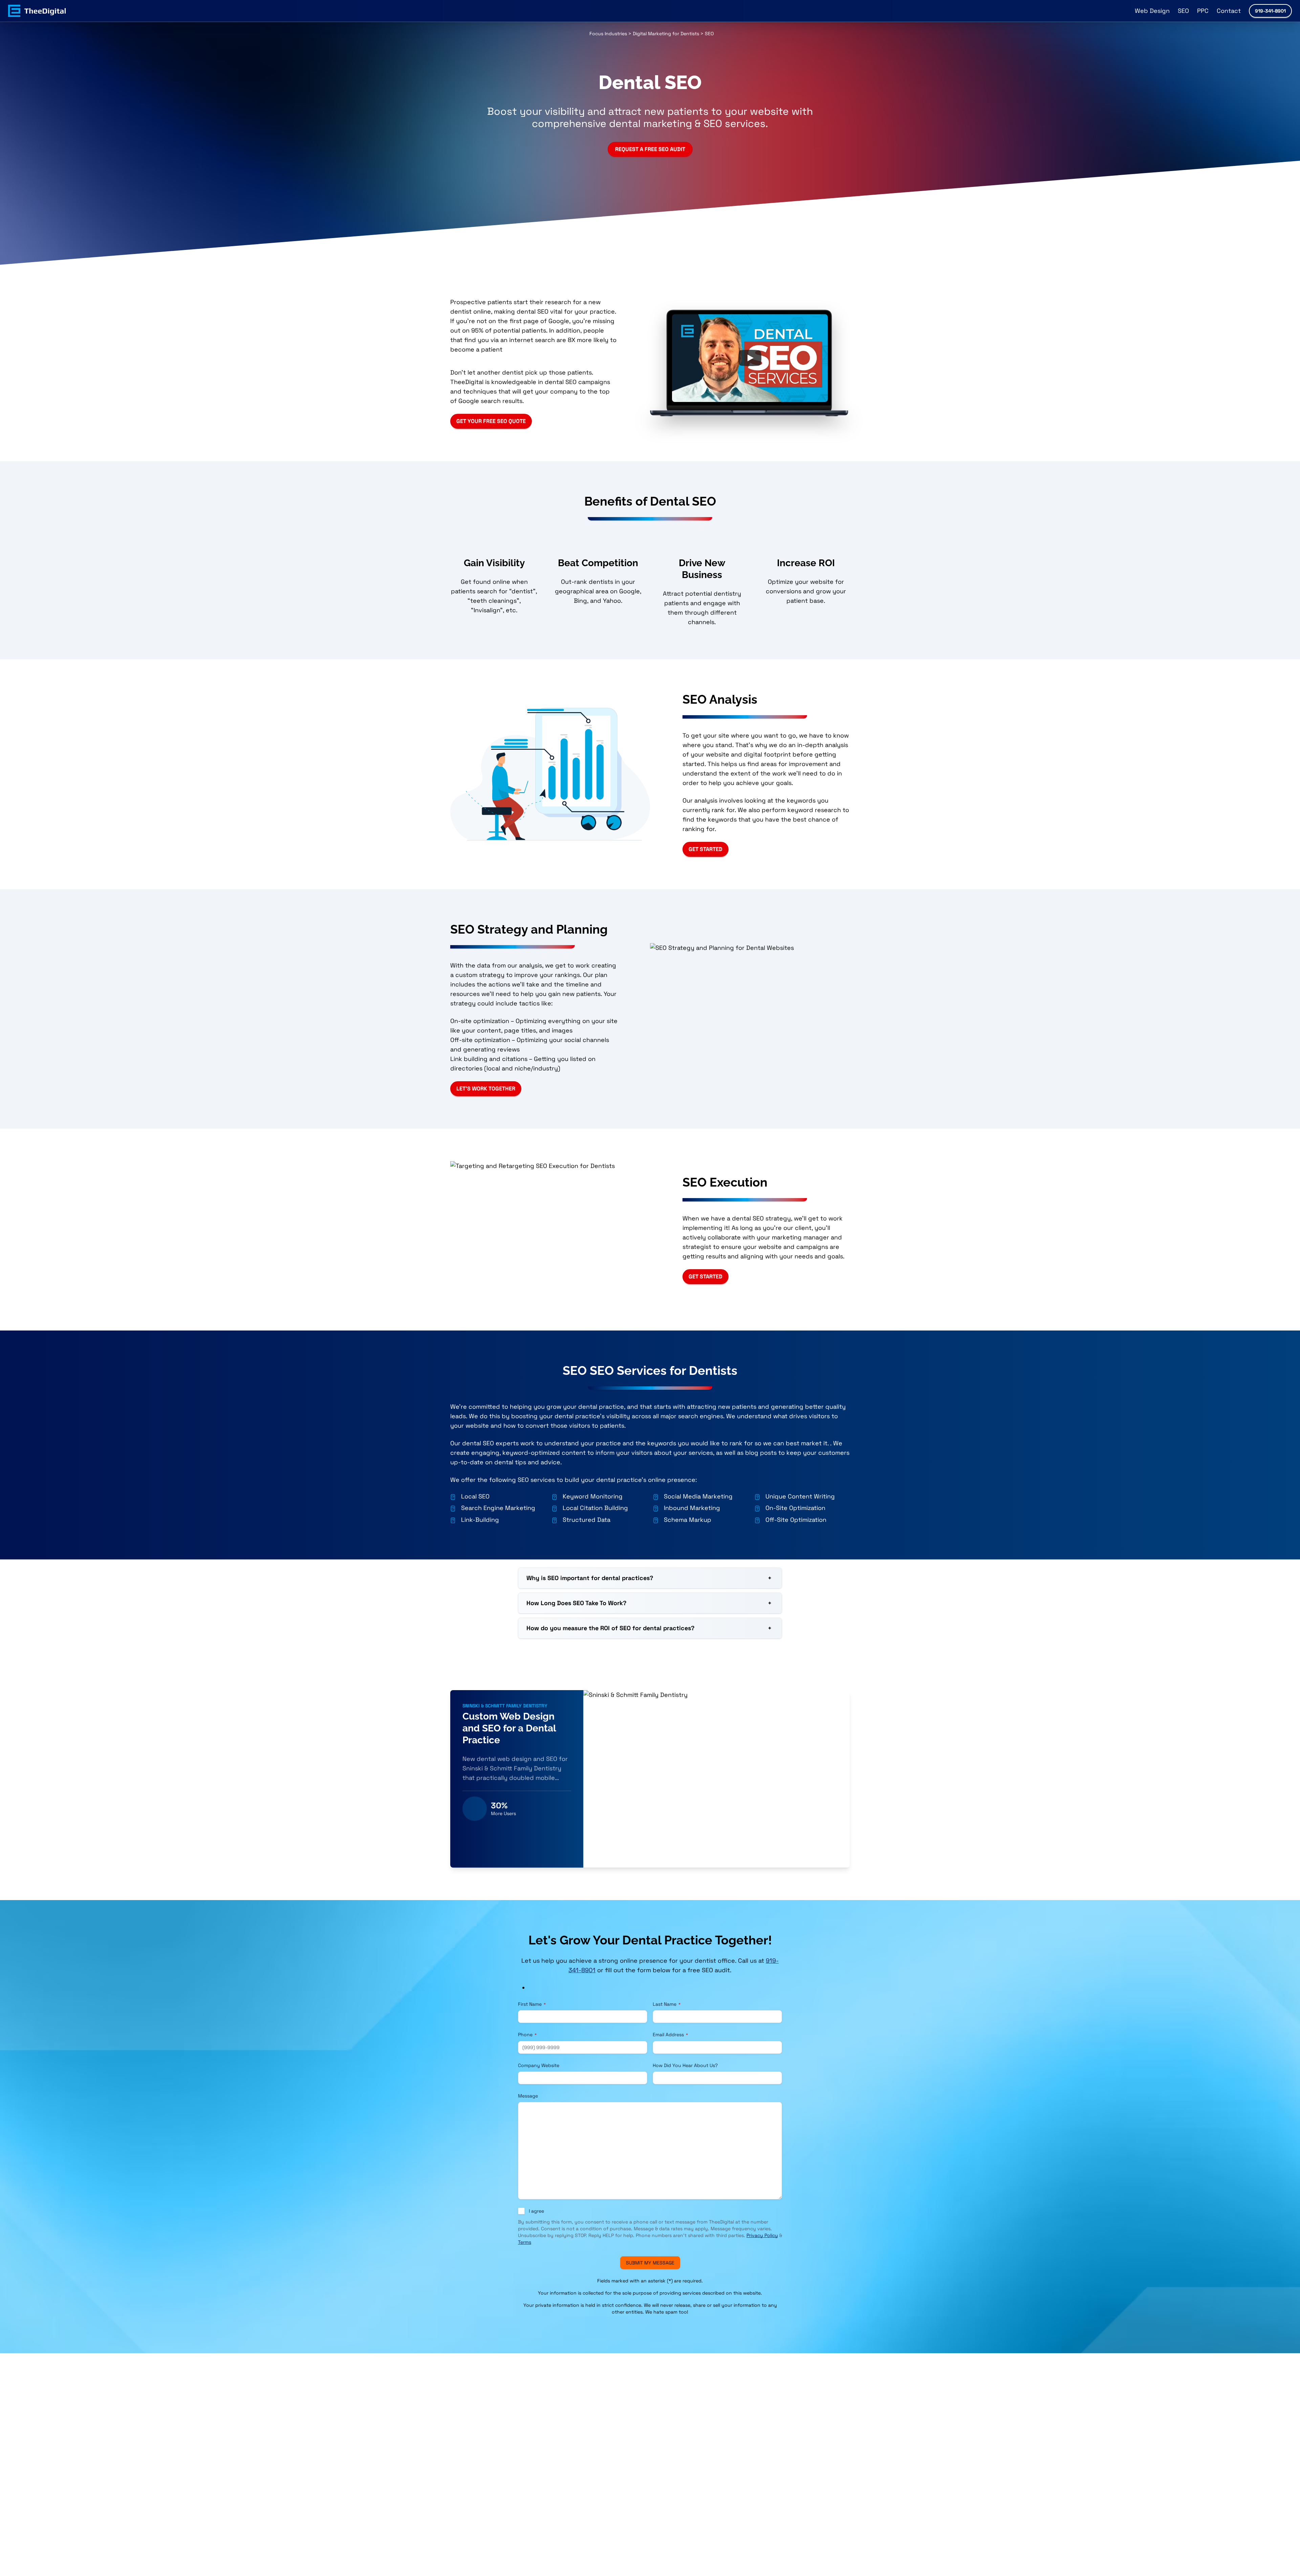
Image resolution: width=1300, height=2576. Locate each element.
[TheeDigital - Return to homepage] (37, 11)
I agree (536, 2211)
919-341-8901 (1270, 11)
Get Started (706, 849)
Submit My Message (650, 2263)
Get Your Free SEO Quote (491, 421)
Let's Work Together (486, 1089)
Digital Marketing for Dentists (666, 34)
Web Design (1152, 11)
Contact (1229, 11)
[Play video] (750, 358)
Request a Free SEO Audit (650, 149)
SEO (1183, 11)
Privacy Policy (762, 2235)
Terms (525, 2242)
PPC (1203, 11)
